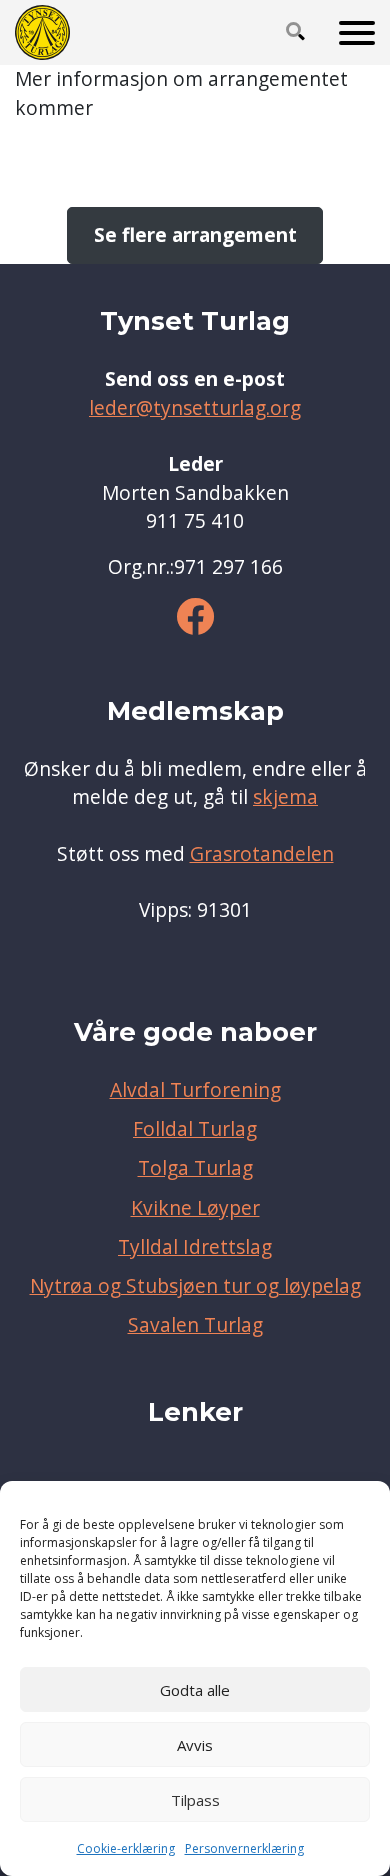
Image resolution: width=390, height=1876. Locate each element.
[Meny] (357, 33)
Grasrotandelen (262, 854)
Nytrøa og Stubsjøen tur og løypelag (195, 1286)
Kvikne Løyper (195, 1208)
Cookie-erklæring (126, 1848)
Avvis (195, 1745)
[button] (295, 33)
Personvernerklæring (244, 1848)
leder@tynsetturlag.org (195, 408)
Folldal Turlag (195, 1129)
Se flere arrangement (195, 235)
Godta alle (195, 1690)
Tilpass (195, 1800)
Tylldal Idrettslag (195, 1247)
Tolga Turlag (195, 1168)
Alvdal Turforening (195, 1090)
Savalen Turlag (195, 1325)
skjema (285, 797)
